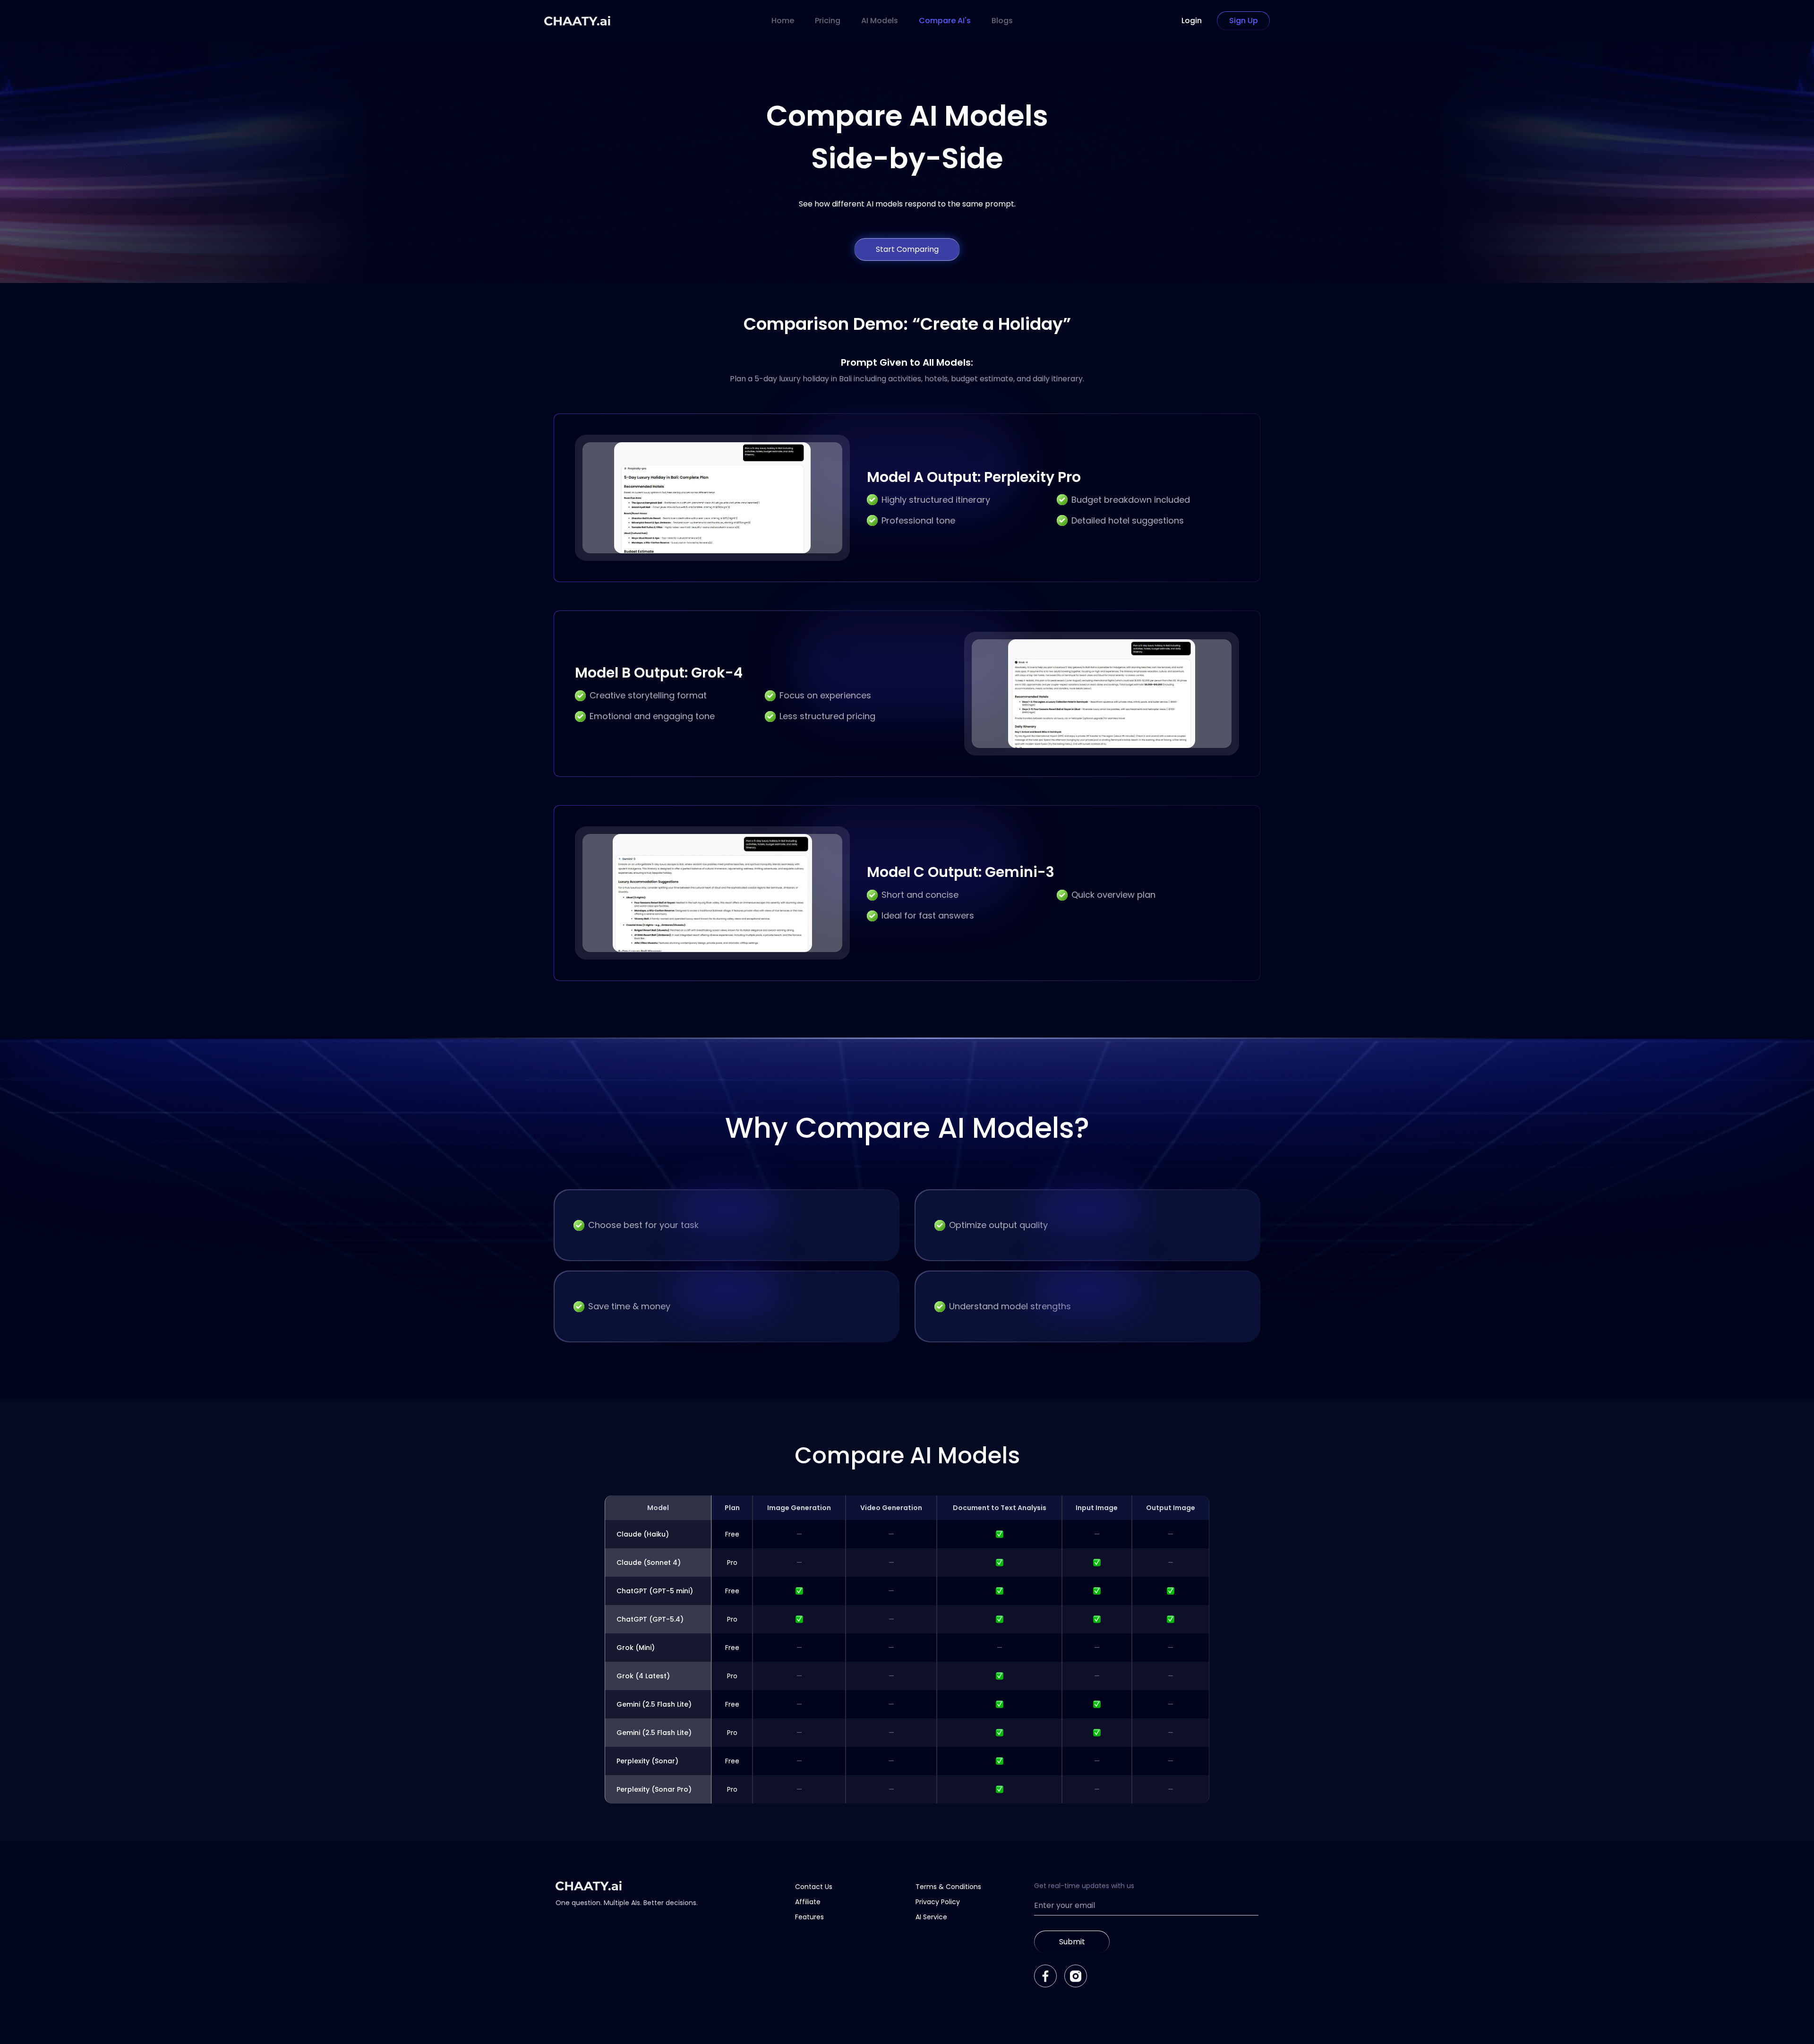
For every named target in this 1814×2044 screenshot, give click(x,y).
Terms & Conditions (948, 1887)
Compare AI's (945, 21)
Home (783, 21)
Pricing (828, 21)
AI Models (880, 21)
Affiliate (808, 1902)
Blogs (1002, 21)
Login (1192, 21)
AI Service (931, 1917)
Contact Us (814, 1887)
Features (809, 1917)
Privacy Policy (938, 1902)
